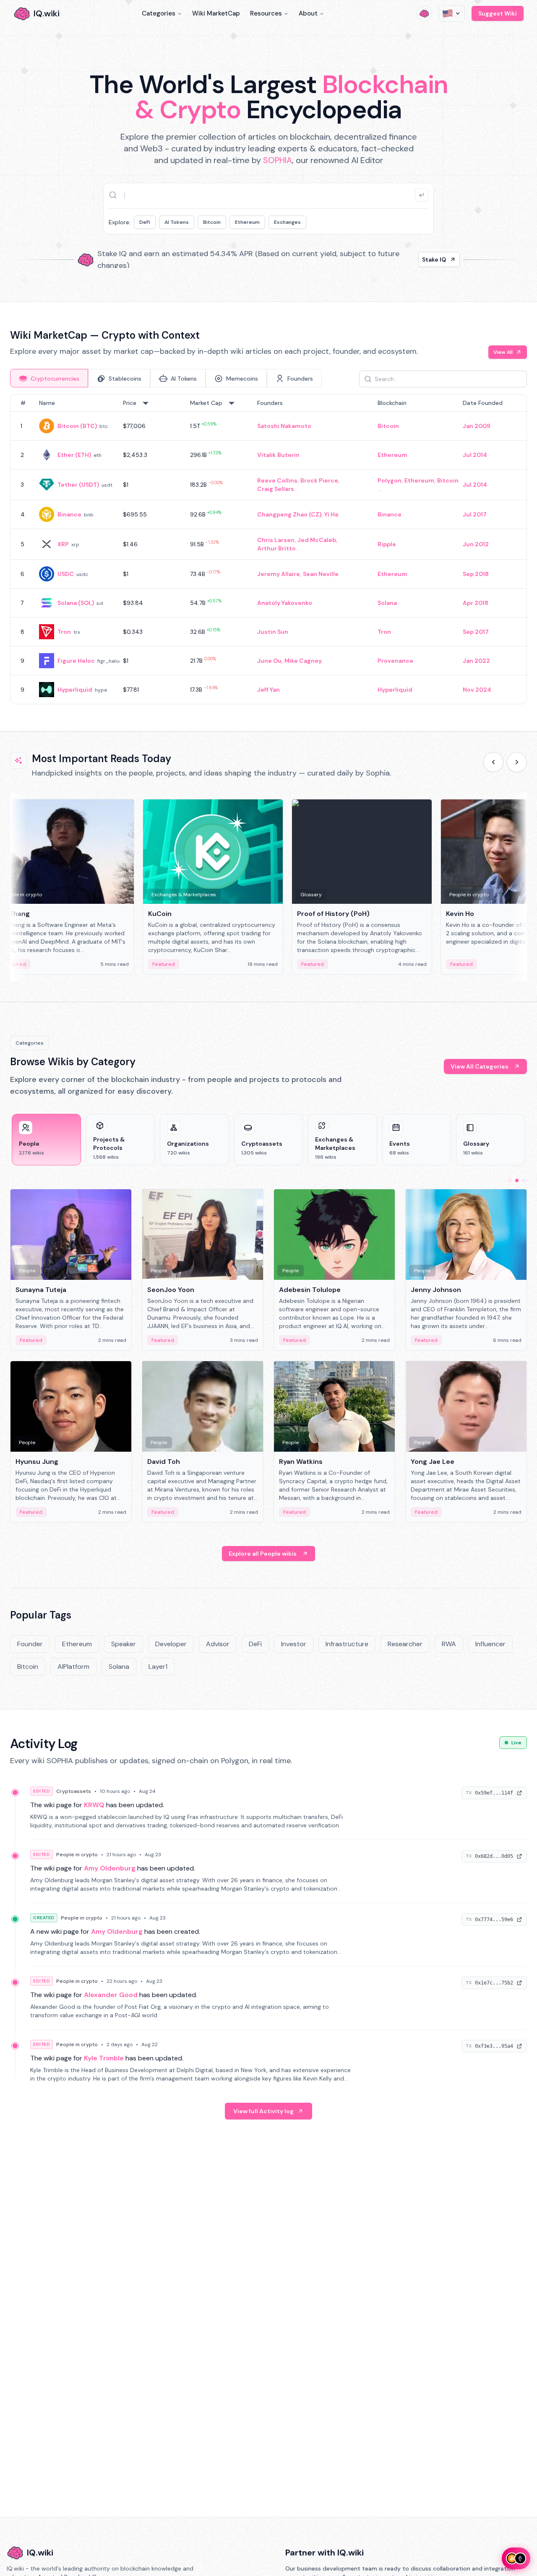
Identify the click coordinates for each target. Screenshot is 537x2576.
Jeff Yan (268, 690)
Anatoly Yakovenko (285, 603)
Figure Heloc (76, 661)
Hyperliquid (75, 690)
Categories (159, 13)
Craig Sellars (276, 489)
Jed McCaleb (317, 540)
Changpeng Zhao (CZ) (289, 514)
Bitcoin (212, 222)
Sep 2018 (476, 574)
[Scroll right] (517, 762)
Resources (266, 13)
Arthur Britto (276, 548)
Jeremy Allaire (279, 574)
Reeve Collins (277, 480)
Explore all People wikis (263, 1554)
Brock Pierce (319, 480)
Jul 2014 (475, 455)
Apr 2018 (476, 603)
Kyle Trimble (104, 2058)
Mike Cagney (303, 661)
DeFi (145, 222)
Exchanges (287, 222)
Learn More (412, 259)
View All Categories (480, 1066)
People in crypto (77, 1855)
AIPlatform (73, 1667)
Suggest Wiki (498, 13)
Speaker (124, 1644)
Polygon (390, 480)
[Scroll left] (493, 762)
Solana (387, 603)
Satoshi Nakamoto (284, 426)
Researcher (405, 1644)
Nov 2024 (477, 690)
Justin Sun (273, 632)
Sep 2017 (476, 632)
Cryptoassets (74, 1791)
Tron (64, 632)
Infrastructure (347, 1644)
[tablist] (166, 378)
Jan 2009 (477, 426)
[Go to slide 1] (510, 1180)
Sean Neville (321, 574)
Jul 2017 (475, 514)
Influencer (490, 1644)
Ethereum (247, 222)
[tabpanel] (268, 549)
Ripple (387, 544)
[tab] (49, 378)
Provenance (395, 661)
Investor (294, 1644)
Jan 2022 (476, 661)
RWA (449, 1644)
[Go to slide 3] (524, 1180)
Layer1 (158, 1667)
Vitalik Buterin (278, 455)
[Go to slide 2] (517, 1180)
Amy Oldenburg (110, 1868)
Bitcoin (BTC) (77, 426)
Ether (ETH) (74, 455)
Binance (69, 514)
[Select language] (452, 13)
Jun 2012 (476, 544)
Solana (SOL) (76, 603)
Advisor (218, 1644)
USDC (66, 574)
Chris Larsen (276, 540)
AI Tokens (177, 222)
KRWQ (94, 1805)
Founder (30, 1644)
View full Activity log (263, 2111)
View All (503, 352)
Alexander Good (111, 1995)
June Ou (269, 661)
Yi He (331, 514)
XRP (63, 544)
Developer (171, 1644)
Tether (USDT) (78, 485)
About (308, 13)
